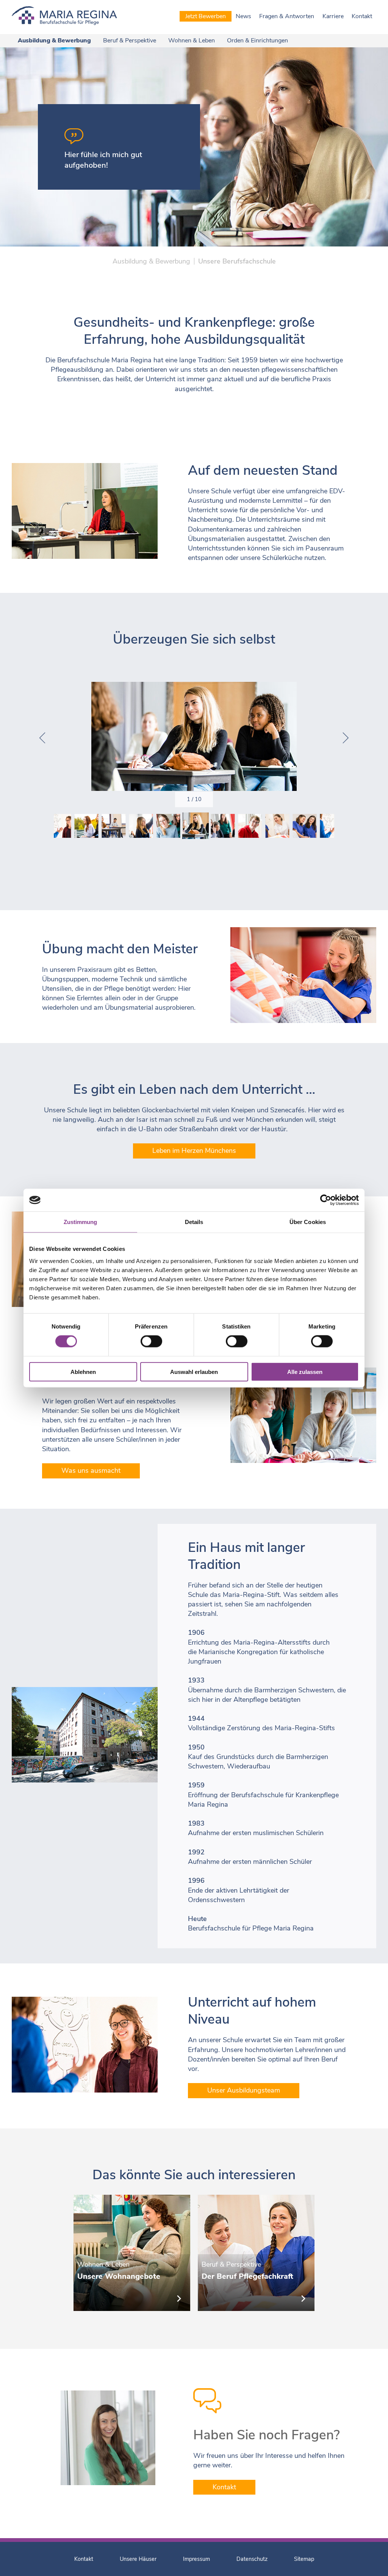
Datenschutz (252, 2559)
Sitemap (304, 2559)
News (243, 16)
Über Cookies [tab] (308, 1222)
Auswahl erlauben (194, 1371)
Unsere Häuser (138, 2559)
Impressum (196, 2559)
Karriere (333, 16)
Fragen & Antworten (287, 16)
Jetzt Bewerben (206, 16)
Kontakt (362, 16)
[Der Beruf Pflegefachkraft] (256, 2253)
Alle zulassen (305, 1371)
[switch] (151, 1341)
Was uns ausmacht (91, 1470)
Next (346, 738)
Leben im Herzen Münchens (194, 1151)
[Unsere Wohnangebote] (132, 2253)
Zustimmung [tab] (81, 1222)
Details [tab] (194, 1222)
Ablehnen (83, 1371)
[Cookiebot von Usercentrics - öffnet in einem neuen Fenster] (326, 1200)
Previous (42, 738)
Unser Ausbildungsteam (244, 2090)
